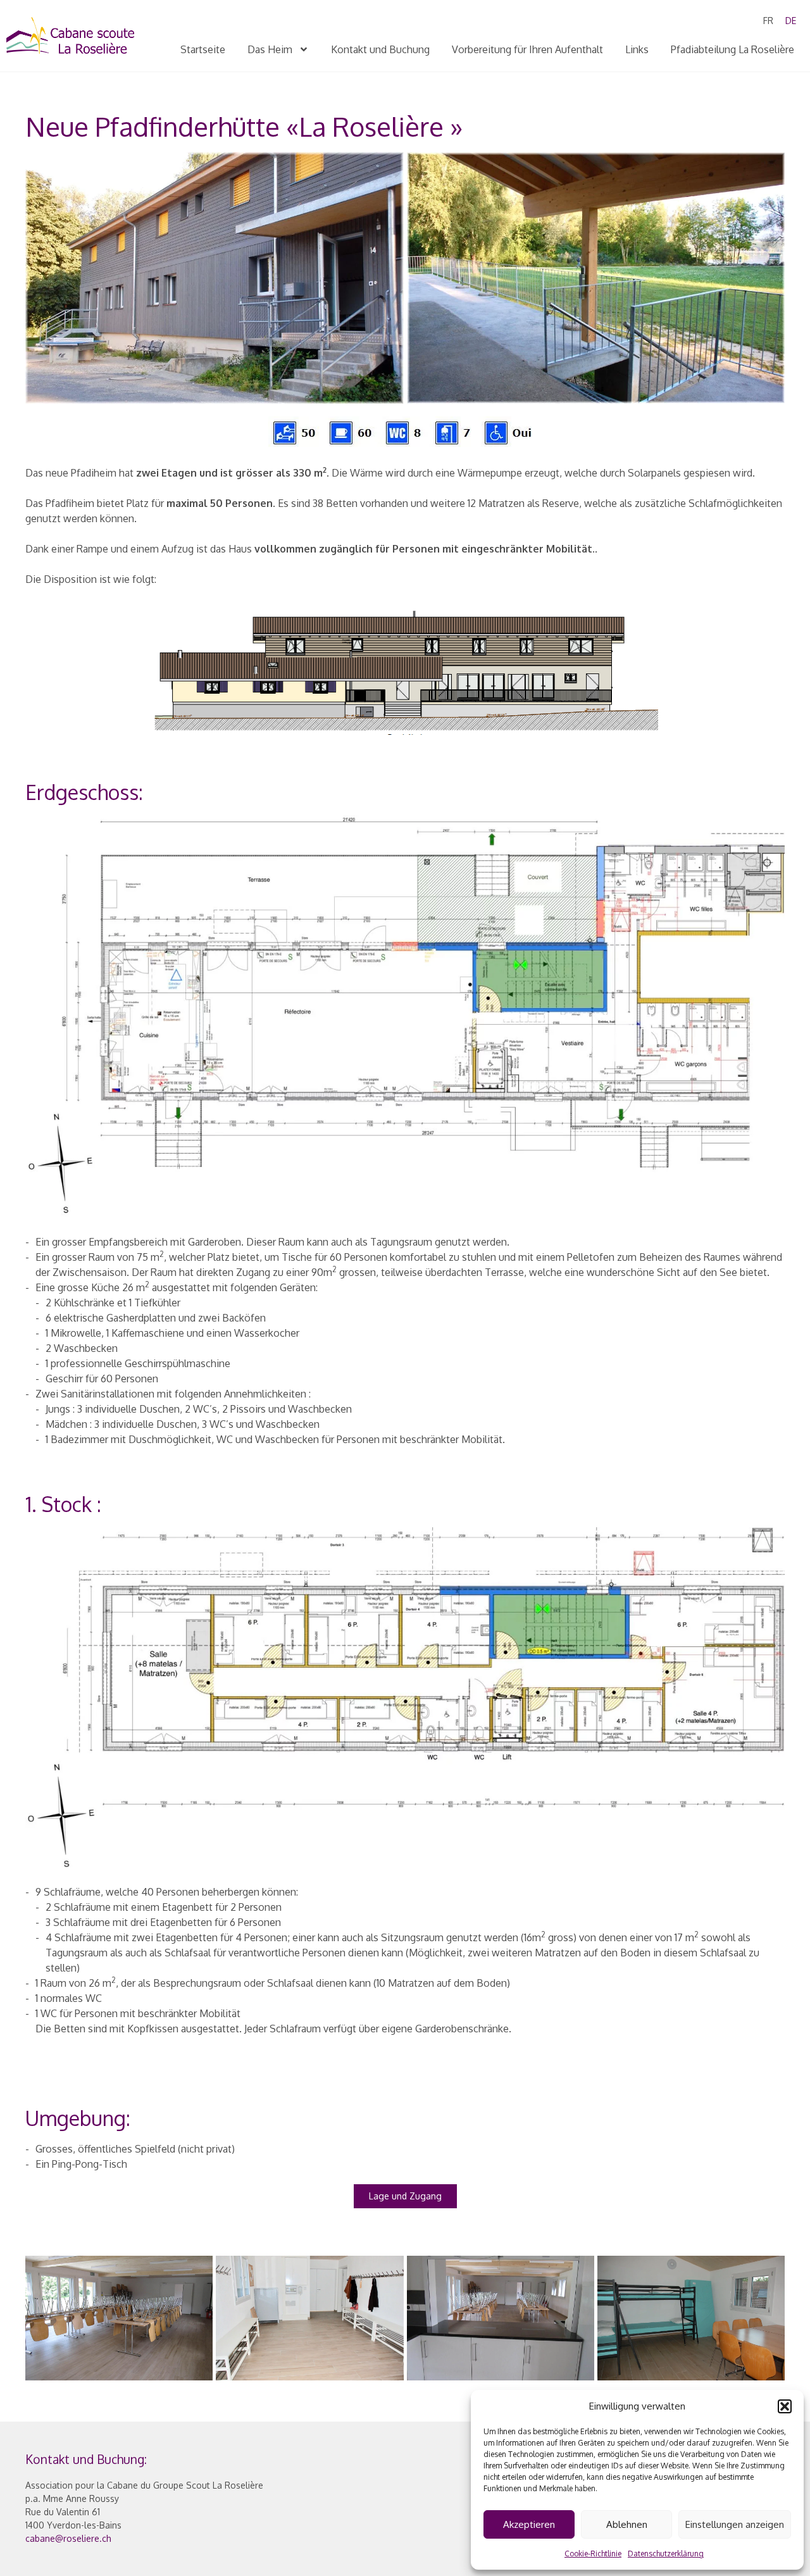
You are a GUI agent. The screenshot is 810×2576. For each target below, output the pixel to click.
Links (637, 49)
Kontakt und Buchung (380, 49)
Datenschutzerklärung (666, 2554)
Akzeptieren (529, 2524)
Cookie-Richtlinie (593, 2554)
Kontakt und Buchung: (86, 2459)
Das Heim (270, 49)
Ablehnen (627, 2524)
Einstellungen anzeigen (735, 2524)
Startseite (203, 49)
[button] (785, 2406)
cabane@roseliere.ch (68, 2538)
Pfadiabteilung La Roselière (732, 49)
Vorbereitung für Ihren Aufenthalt (527, 49)
